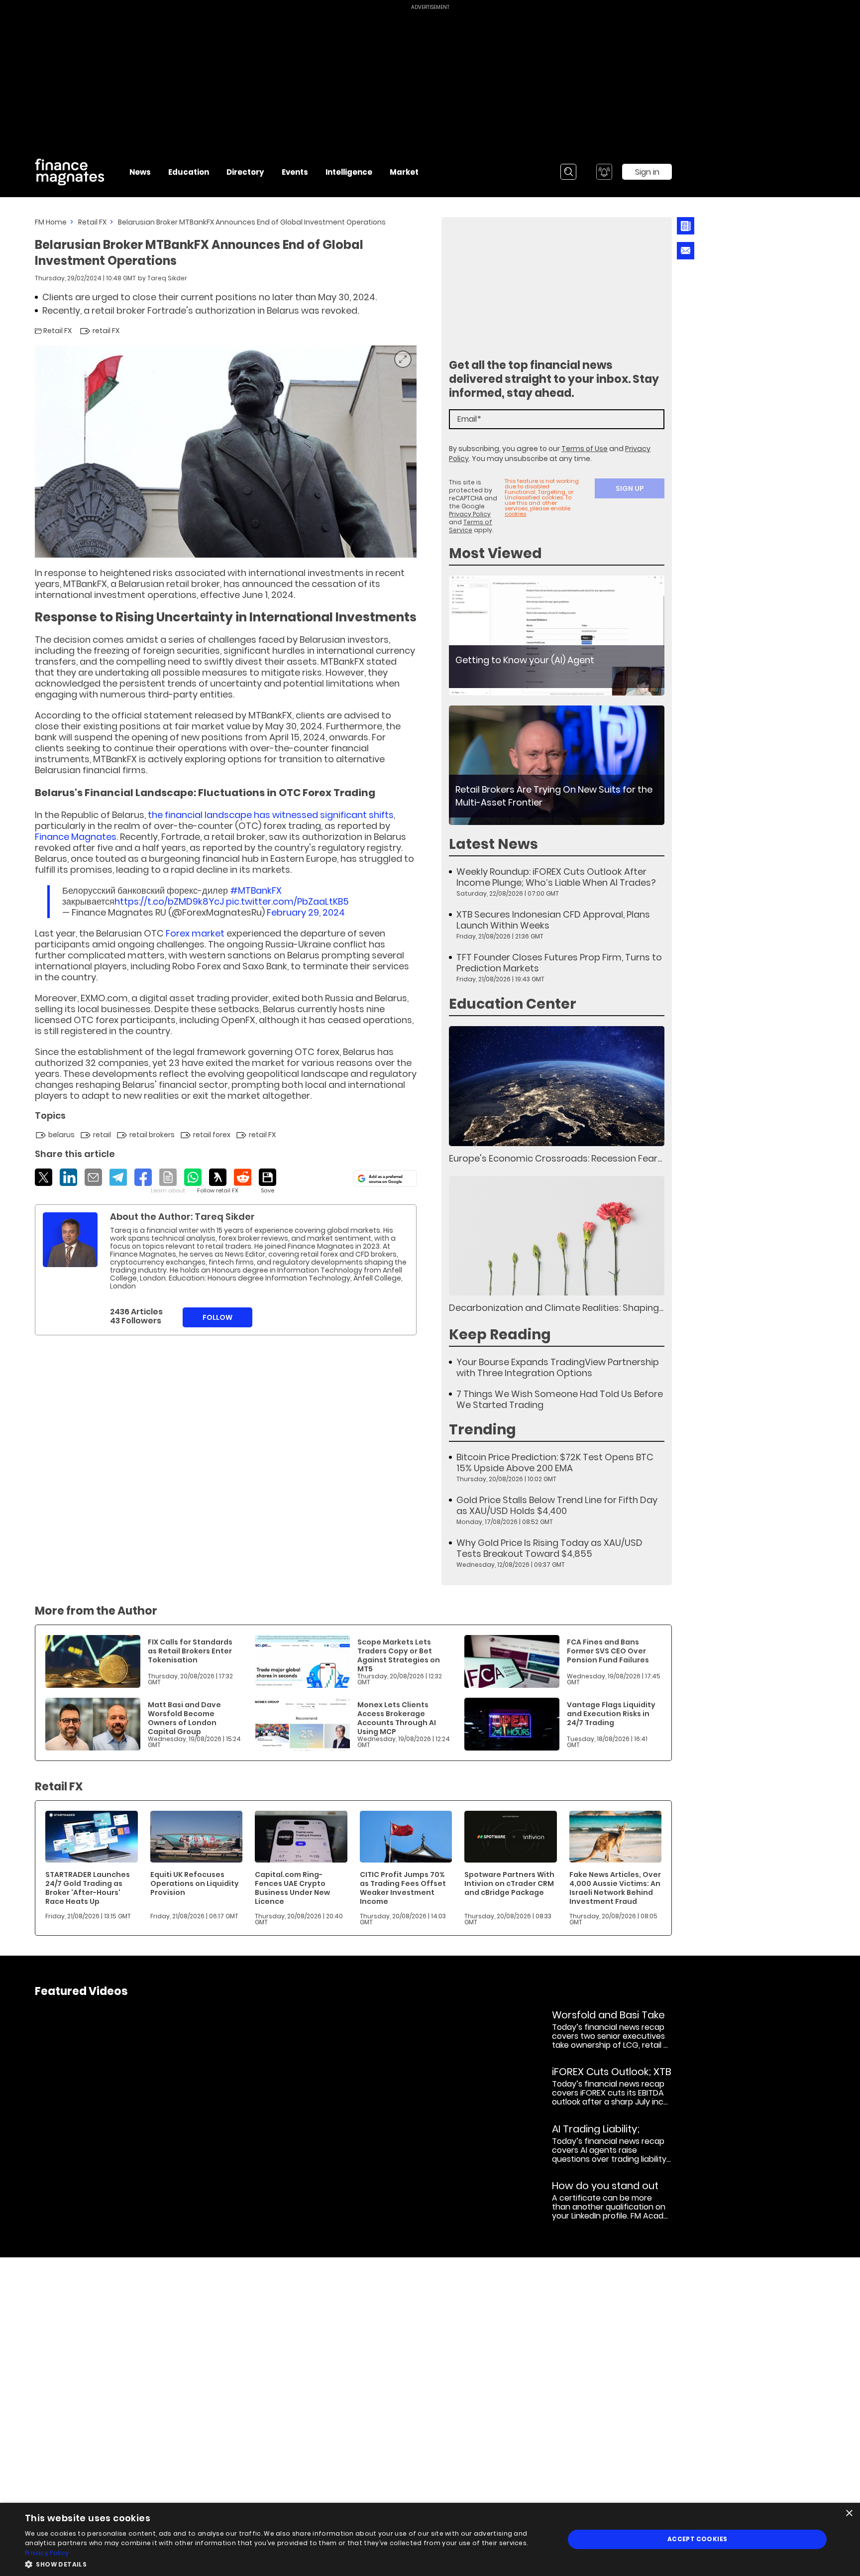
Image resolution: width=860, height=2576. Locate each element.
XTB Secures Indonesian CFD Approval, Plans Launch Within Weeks (553, 920)
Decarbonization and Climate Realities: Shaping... (556, 1308)
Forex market (195, 933)
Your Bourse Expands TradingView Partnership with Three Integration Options (558, 1368)
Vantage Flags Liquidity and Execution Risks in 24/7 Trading (611, 1714)
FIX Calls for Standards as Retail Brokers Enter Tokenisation (190, 1651)
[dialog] (430, 2539)
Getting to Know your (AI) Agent (525, 660)
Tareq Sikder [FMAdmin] (167, 278)
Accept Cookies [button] (698, 2539)
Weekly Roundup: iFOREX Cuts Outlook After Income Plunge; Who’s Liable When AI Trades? (556, 877)
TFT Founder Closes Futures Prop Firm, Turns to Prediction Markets (559, 963)
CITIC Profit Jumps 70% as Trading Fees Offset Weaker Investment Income (403, 1888)
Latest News (493, 844)
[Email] (93, 1177)
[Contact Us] (686, 251)
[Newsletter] (686, 226)
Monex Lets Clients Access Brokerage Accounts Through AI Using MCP (397, 1718)
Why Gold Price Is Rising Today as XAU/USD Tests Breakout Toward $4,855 (549, 1548)
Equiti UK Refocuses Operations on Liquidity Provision (195, 1883)
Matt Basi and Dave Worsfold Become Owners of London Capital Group (184, 1718)
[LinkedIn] (68, 1177)
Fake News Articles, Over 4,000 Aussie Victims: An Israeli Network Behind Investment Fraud (615, 1888)
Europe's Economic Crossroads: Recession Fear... (555, 1158)
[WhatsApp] (193, 1177)
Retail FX (92, 222)
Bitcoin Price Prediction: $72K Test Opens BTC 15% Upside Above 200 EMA (555, 1463)
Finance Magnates (76, 837)
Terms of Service (471, 526)
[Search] (568, 172)
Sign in (647, 172)
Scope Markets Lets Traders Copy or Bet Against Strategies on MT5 (399, 1655)
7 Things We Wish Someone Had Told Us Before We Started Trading (560, 1400)
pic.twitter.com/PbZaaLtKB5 (287, 901)
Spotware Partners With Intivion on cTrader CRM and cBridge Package (509, 1883)
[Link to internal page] (70, 1240)
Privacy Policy (470, 514)
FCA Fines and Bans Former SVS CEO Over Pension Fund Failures (608, 1651)
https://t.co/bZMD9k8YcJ (169, 901)
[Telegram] (118, 1177)
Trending (483, 1430)
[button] (287, 2563)
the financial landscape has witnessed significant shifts (271, 815)
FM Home (51, 222)
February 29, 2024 (306, 912)
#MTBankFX (256, 890)
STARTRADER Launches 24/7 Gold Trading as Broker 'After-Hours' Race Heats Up (88, 1888)
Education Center (513, 1004)
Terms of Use (585, 449)
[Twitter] (44, 1177)
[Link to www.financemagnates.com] (557, 636)
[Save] (268, 1181)
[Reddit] (243, 1177)
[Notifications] (604, 172)
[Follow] (218, 1181)
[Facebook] (143, 1177)
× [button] (849, 2514)
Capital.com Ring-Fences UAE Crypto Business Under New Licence (292, 1888)
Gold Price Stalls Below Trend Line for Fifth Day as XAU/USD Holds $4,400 (557, 1506)
